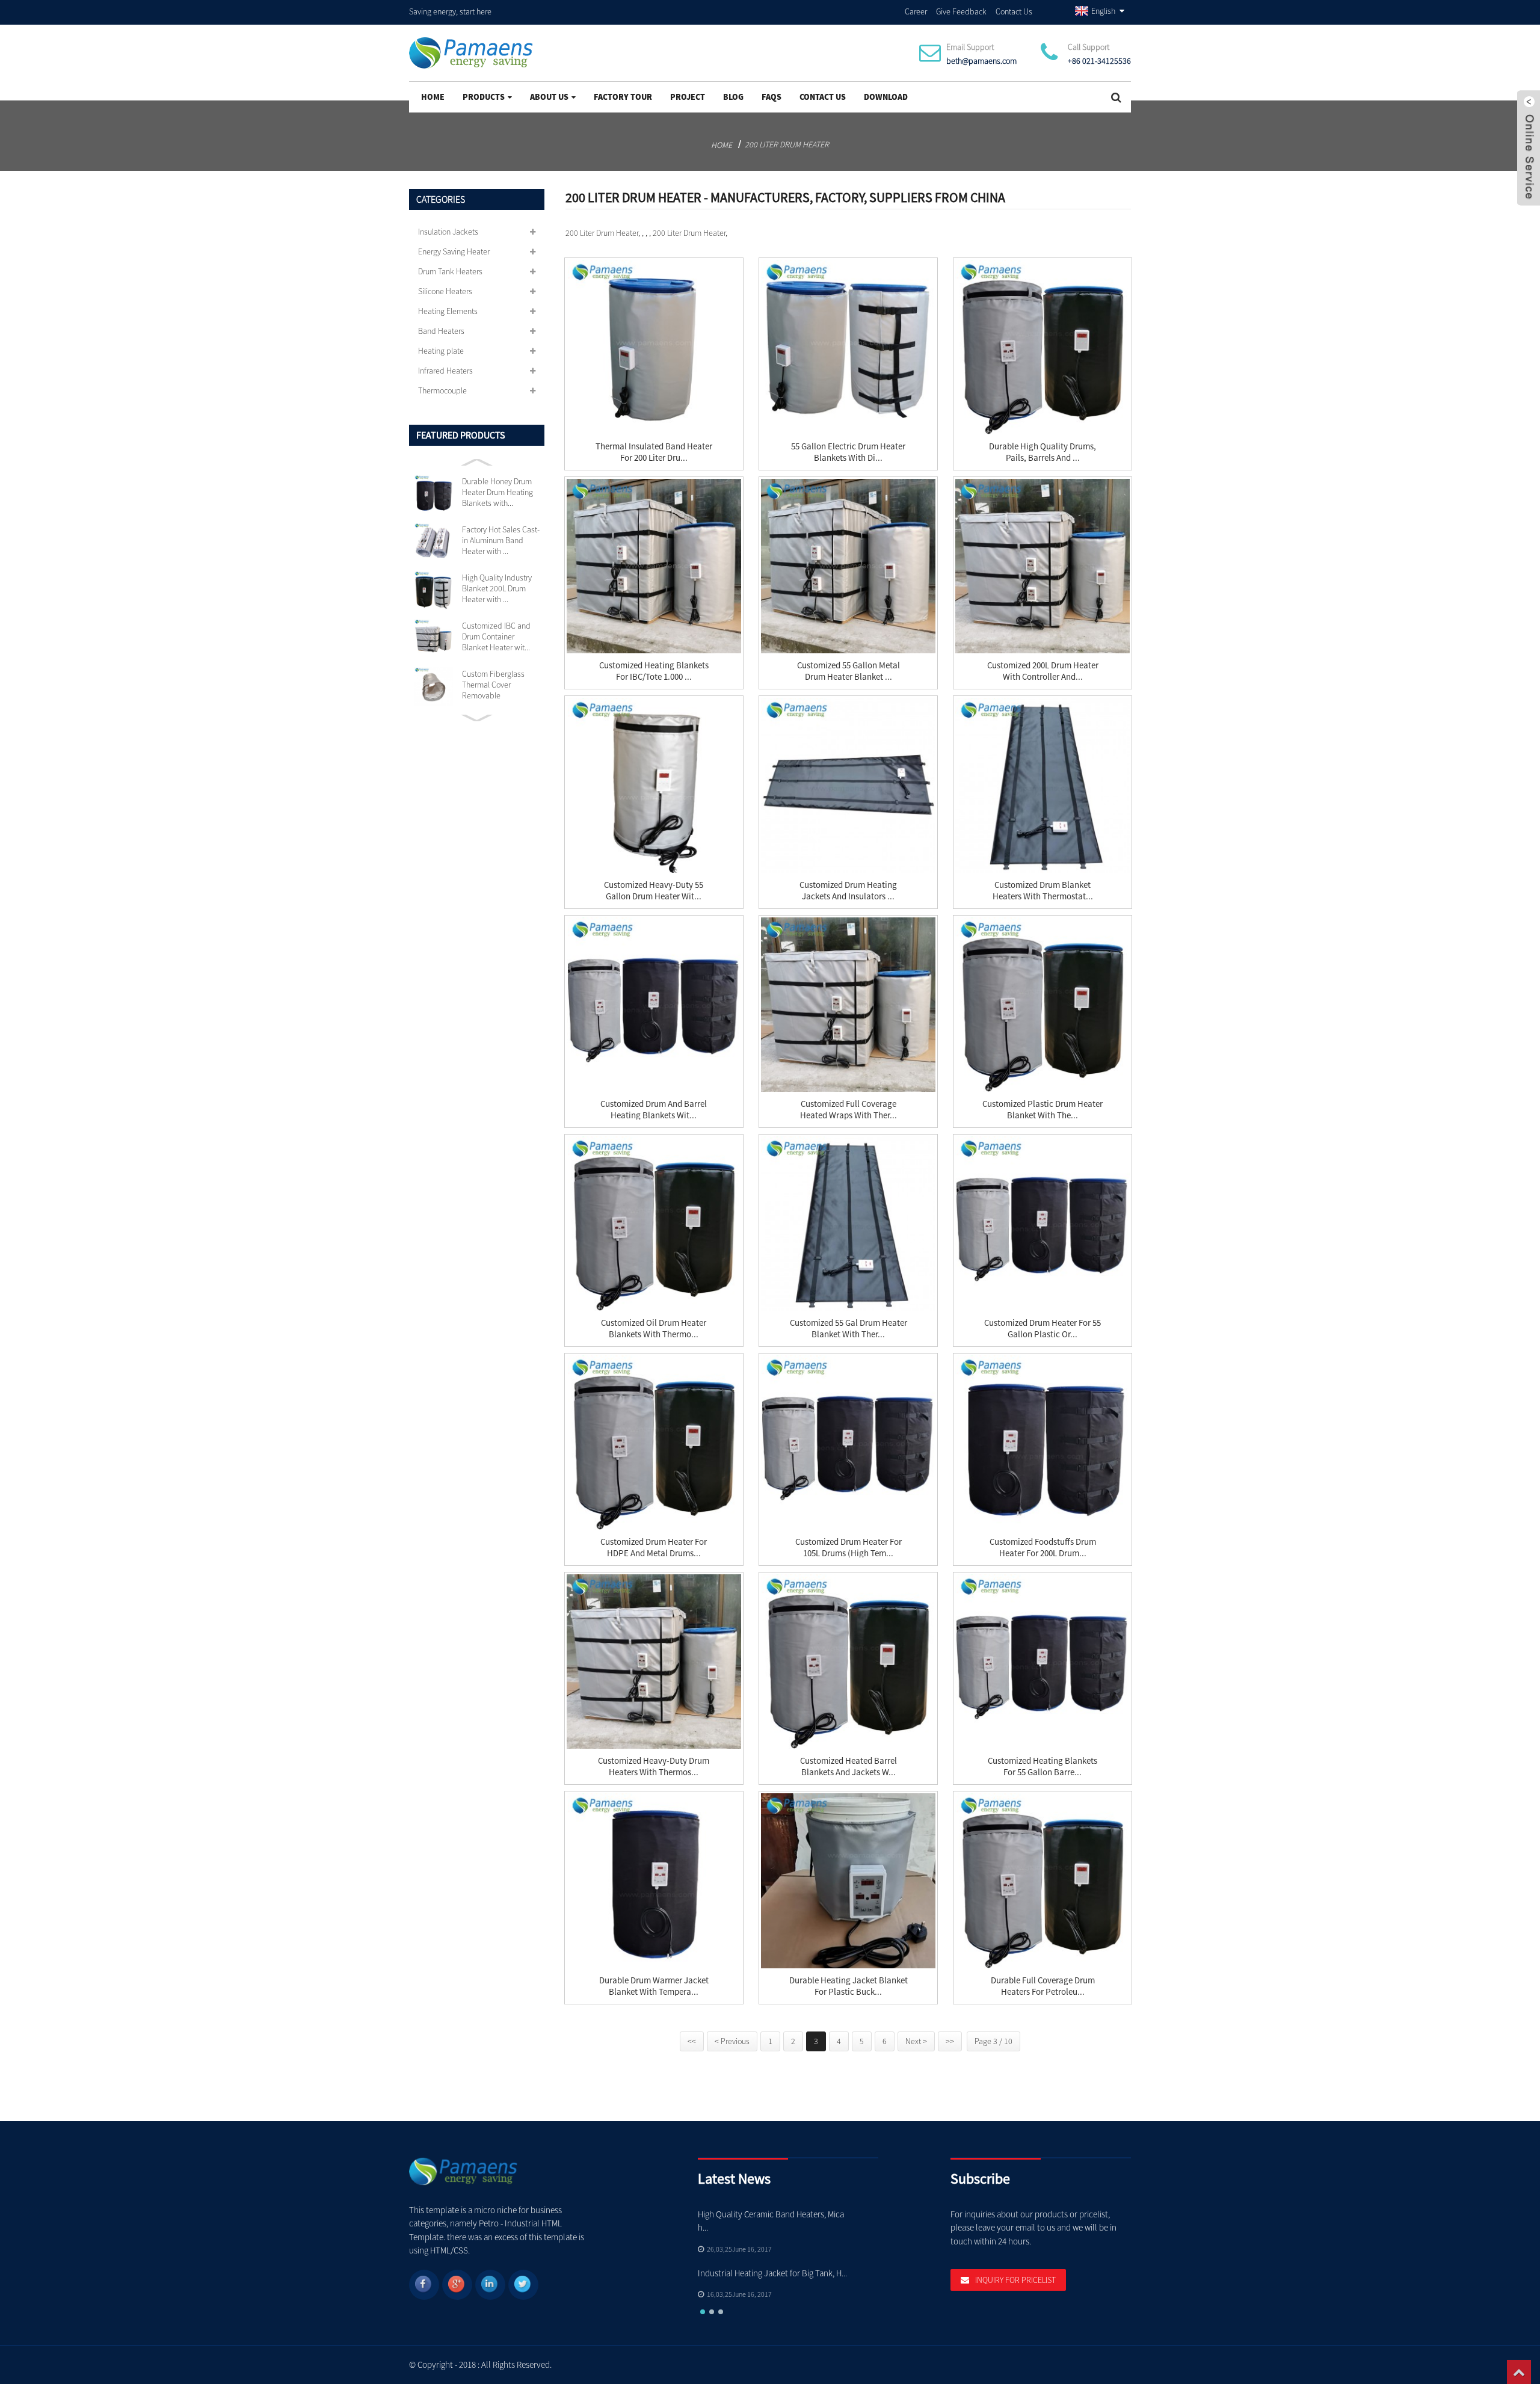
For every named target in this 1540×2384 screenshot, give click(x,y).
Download (886, 97)
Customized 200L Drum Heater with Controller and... (1043, 671)
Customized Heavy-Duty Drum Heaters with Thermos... (654, 1766)
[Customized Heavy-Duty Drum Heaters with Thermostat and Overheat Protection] (654, 1662)
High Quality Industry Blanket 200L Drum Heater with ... (497, 588)
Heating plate (441, 351)
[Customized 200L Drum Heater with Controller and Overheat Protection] (1043, 566)
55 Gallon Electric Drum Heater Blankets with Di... (848, 452)
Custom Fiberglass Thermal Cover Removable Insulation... (493, 685)
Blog (733, 97)
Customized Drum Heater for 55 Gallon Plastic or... (1043, 1328)
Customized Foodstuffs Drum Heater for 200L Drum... (1043, 1547)
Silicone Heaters (445, 291)
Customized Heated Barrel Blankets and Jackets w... (849, 1766)
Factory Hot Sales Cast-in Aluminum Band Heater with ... (501, 540)
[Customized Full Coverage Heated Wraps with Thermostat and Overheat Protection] (848, 1005)
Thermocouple (442, 390)
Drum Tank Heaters (450, 271)
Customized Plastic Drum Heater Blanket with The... (1043, 1109)
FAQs (772, 97)
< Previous (732, 2041)
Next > (916, 2041)
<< (692, 2041)
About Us (549, 97)
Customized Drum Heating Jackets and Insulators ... (848, 890)
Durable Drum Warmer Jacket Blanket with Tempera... (654, 1986)
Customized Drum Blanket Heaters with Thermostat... (1043, 890)
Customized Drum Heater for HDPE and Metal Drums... (654, 1547)
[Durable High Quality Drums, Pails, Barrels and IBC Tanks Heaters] (1043, 347)
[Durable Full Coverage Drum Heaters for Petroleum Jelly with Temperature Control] (1043, 1880)
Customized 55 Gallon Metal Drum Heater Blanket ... (849, 671)
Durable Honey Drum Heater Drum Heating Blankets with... (497, 492)
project (688, 97)
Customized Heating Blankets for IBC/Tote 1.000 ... (654, 671)
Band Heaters (441, 331)
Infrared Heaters (445, 371)
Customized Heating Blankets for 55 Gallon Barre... (1043, 1766)
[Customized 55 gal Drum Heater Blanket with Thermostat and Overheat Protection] (848, 1224)
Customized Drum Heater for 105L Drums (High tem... (849, 1547)
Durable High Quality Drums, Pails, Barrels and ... (1043, 452)
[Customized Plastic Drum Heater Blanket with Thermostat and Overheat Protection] (1043, 1005)
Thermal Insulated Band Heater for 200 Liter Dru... (654, 452)
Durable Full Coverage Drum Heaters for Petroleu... (1043, 1986)
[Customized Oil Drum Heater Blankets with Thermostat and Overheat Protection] (654, 1224)
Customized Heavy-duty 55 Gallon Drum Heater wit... (654, 890)
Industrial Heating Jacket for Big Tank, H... (772, 2273)
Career (916, 11)
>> (950, 2041)
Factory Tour (623, 97)
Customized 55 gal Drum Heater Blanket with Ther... (849, 1328)
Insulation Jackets (448, 232)
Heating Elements (448, 311)
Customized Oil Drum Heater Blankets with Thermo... (654, 1328)
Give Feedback (961, 11)
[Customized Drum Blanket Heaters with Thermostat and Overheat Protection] (1043, 785)
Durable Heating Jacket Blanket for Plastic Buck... (849, 1986)
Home (433, 97)
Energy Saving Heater (454, 251)
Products (484, 97)
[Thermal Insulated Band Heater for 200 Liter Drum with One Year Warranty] (654, 347)
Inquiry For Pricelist (1015, 2280)
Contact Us (1014, 11)
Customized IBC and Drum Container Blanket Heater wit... (496, 636)
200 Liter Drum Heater (787, 144)
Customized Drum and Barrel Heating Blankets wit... (654, 1109)
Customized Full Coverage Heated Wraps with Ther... (849, 1109)
